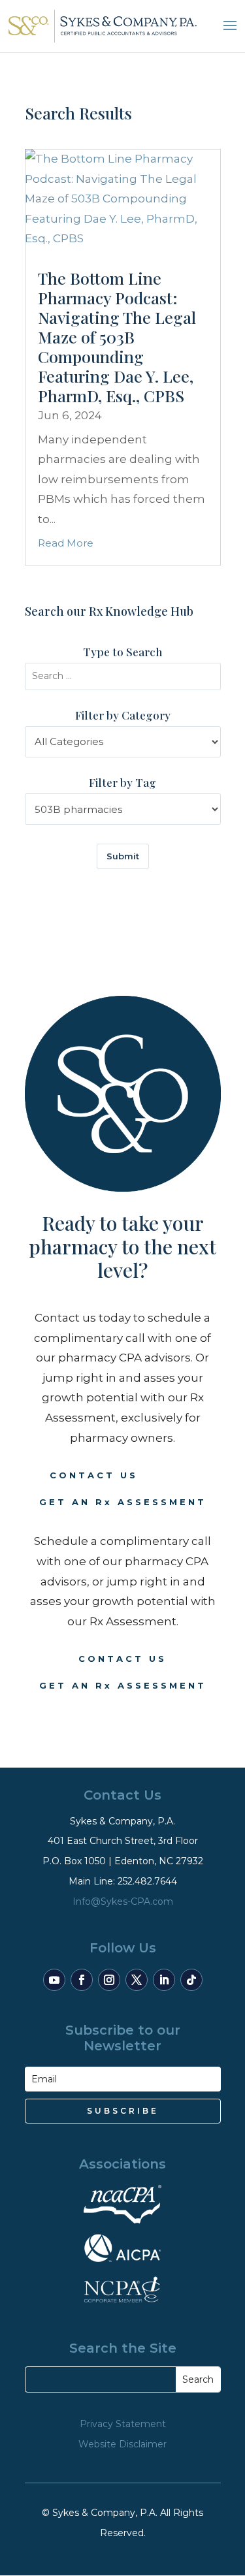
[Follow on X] (137, 1980)
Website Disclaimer (122, 2444)
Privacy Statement (123, 2424)
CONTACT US (94, 1475)
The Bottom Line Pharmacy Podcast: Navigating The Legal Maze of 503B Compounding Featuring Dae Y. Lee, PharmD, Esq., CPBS (117, 337)
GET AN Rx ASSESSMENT (123, 1502)
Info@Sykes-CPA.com (123, 1901)
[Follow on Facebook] (82, 1980)
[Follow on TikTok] (191, 1980)
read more (66, 543)
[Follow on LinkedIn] (164, 1980)
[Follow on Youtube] (54, 1980)
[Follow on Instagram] (109, 1980)
